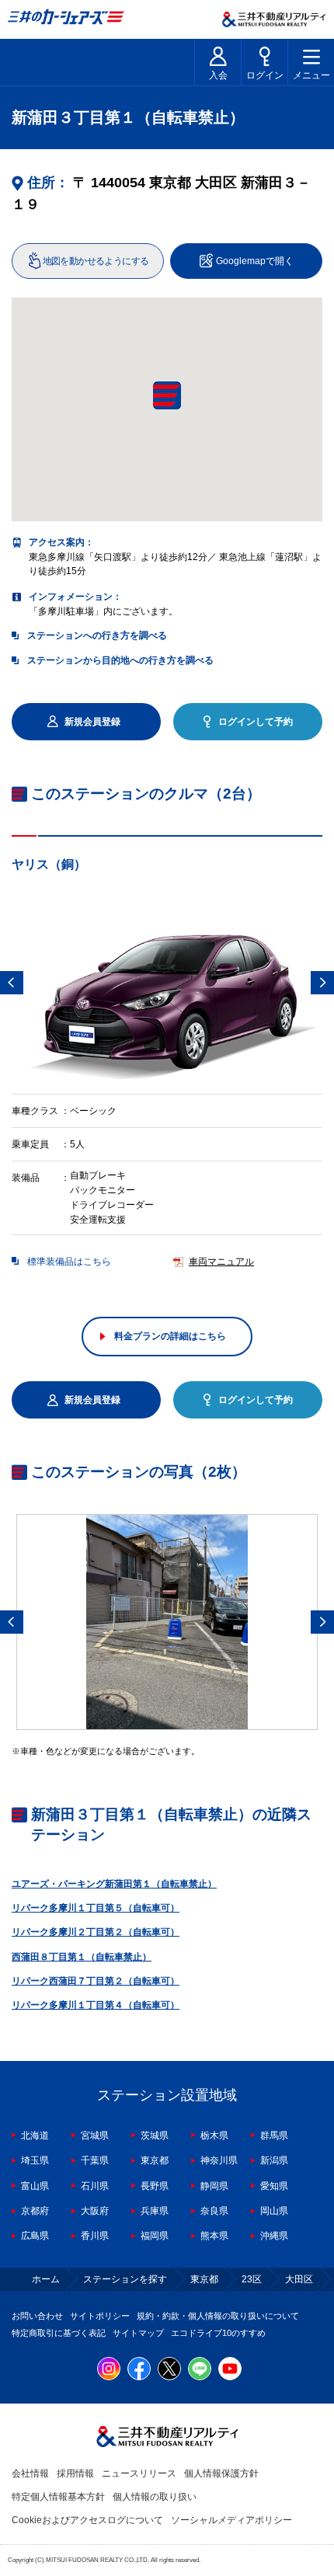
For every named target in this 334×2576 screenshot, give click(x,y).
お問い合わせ (37, 2316)
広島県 (35, 2236)
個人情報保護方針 (221, 2473)
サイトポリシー (100, 2316)
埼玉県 (35, 2160)
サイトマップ (138, 2333)
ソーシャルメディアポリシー (231, 2520)
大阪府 (95, 2211)
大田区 (299, 2279)
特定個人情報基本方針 (58, 2497)
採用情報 (75, 2473)
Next (322, 983)
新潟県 (274, 2160)
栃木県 (214, 2136)
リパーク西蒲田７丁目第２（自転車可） (96, 1981)
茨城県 (155, 2136)
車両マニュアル (221, 1262)
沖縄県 (274, 2236)
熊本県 (214, 2236)
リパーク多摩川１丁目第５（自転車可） (96, 1908)
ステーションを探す (125, 2279)
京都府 (35, 2211)
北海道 (35, 2136)
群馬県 (274, 2136)
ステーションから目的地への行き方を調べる (120, 660)
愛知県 (274, 2186)
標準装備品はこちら (69, 1262)
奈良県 (214, 2211)
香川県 (95, 2236)
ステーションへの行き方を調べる (97, 635)
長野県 (155, 2186)
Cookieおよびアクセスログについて (87, 2520)
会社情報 (30, 2473)
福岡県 (155, 2236)
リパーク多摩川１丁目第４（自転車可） (96, 2005)
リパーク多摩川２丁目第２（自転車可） (96, 1932)
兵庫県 (155, 2211)
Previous (12, 983)
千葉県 (95, 2160)
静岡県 (214, 2186)
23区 (252, 2279)
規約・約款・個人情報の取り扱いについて (218, 2316)
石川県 (95, 2186)
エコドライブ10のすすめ (218, 2333)
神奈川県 (219, 2160)
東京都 (155, 2160)
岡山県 (274, 2211)
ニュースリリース (139, 2473)
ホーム (46, 2279)
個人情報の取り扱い (155, 2497)
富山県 (35, 2186)
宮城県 (95, 2136)
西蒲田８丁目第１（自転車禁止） (82, 1957)
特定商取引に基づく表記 (59, 2333)
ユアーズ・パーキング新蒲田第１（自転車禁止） (114, 1884)
